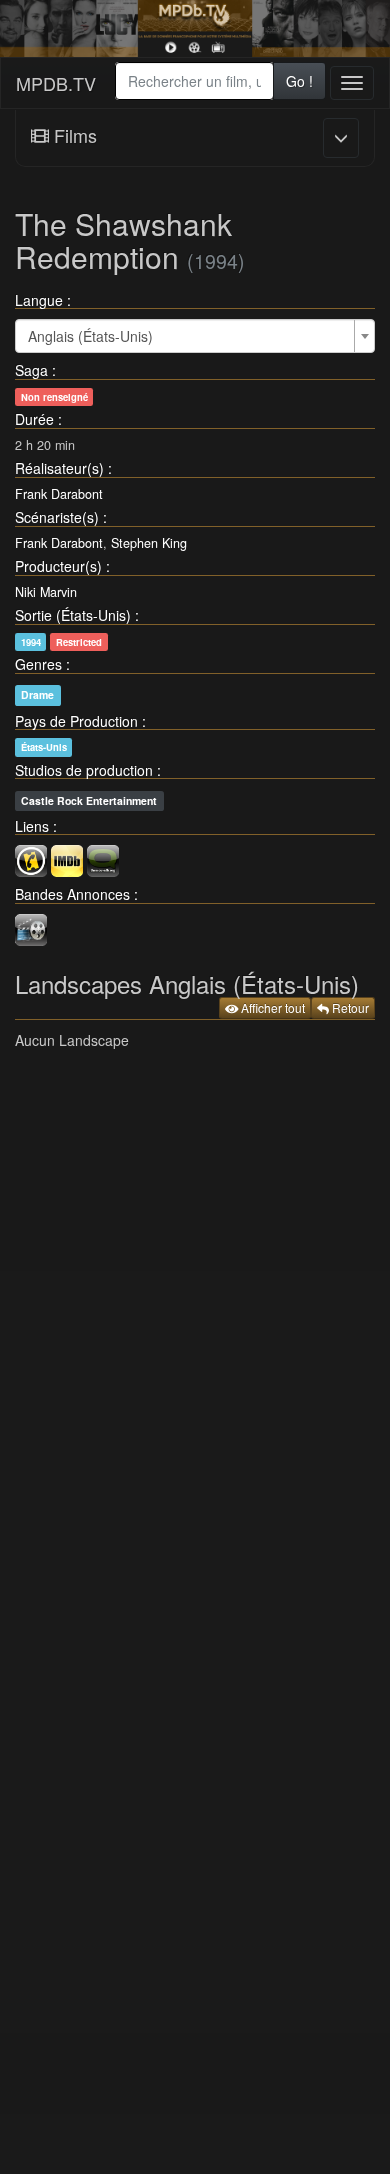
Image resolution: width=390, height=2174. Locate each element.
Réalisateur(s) (59, 468)
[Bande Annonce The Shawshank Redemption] (31, 927)
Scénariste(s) (57, 517)
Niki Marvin (46, 592)
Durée (34, 419)
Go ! (299, 81)
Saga (31, 370)
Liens (32, 826)
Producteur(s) (58, 566)
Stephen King (149, 543)
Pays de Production (76, 721)
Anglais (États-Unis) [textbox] (90, 336)
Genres (38, 664)
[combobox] (194, 81)
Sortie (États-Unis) (73, 615)
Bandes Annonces (72, 894)
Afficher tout (271, 1007)
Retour (349, 1007)
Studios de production (84, 770)
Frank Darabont (59, 494)
